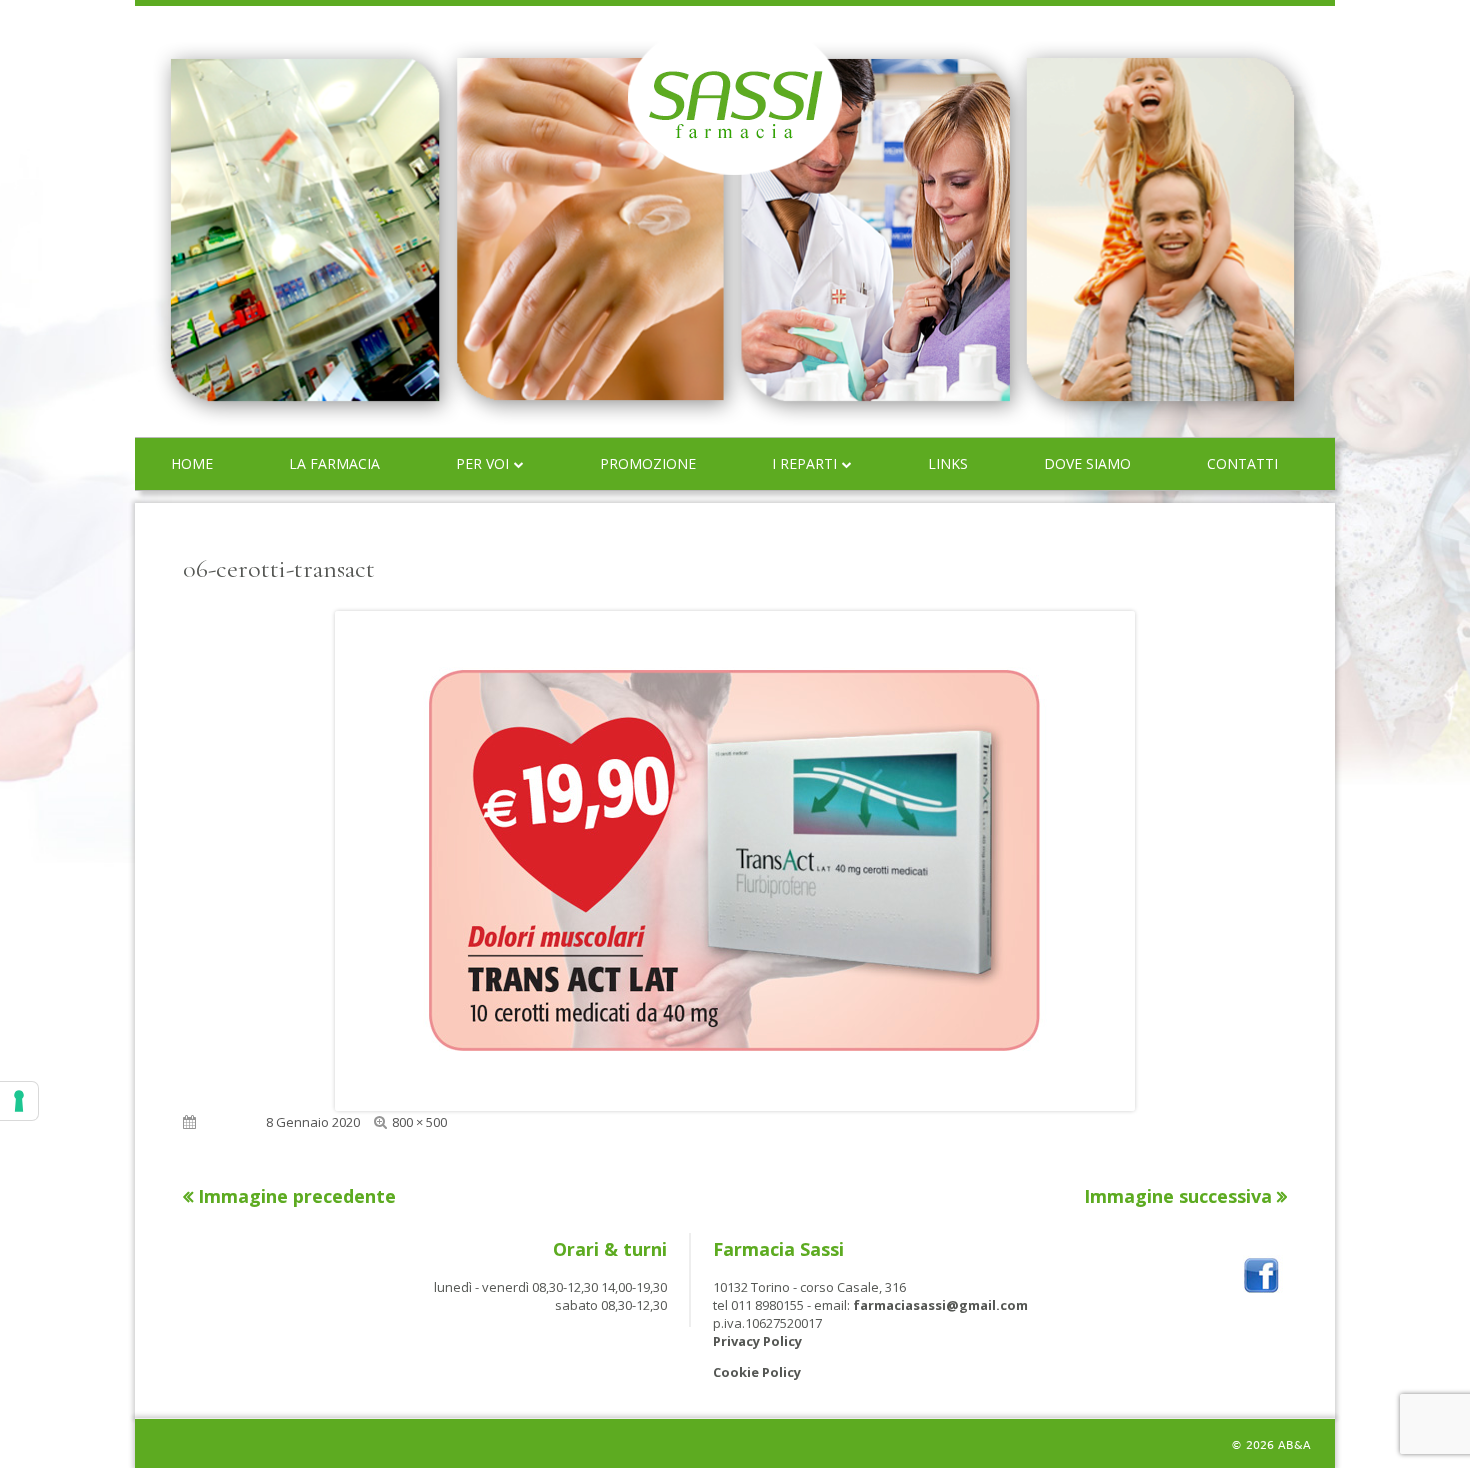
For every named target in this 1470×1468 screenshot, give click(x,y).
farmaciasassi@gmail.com (940, 1305)
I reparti (804, 463)
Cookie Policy (757, 1372)
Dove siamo (1087, 463)
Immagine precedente (297, 1196)
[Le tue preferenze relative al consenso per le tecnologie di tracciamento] (19, 1101)
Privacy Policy (757, 1341)
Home (192, 463)
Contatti (1242, 463)
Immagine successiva (1178, 1196)
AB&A (1294, 1445)
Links (948, 463)
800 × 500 (419, 1122)
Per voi (482, 463)
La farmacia (334, 463)
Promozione (648, 463)
